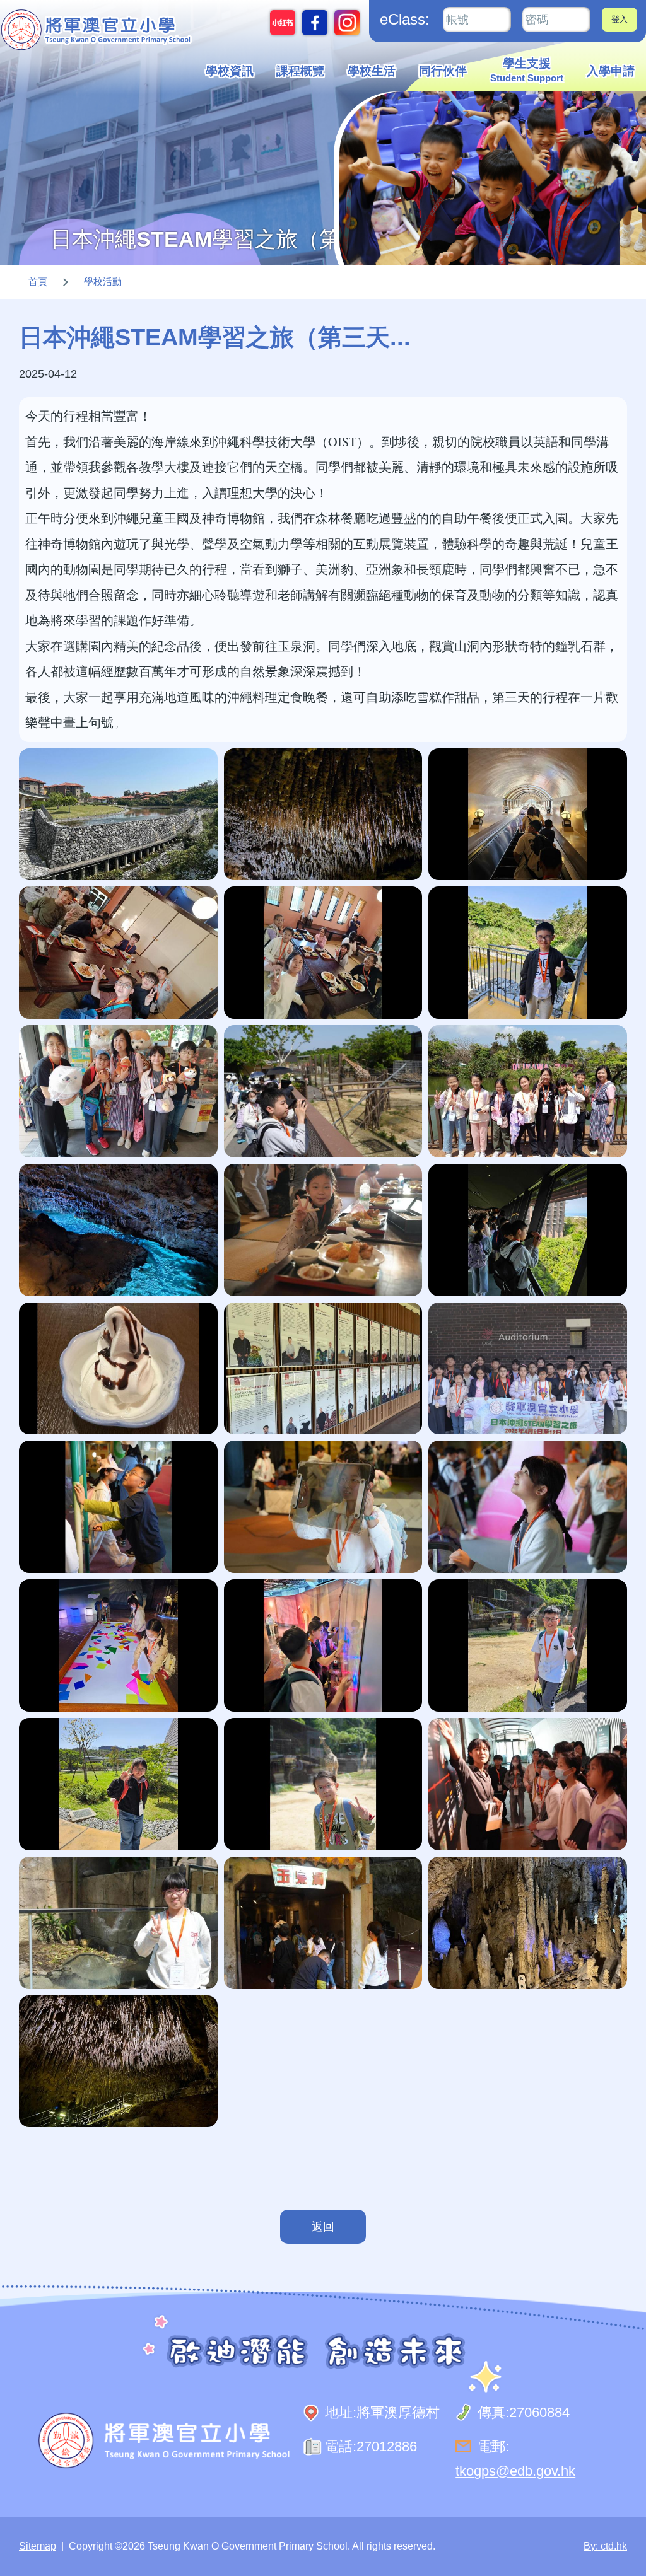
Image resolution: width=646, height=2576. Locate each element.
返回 (323, 2227)
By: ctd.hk (605, 2546)
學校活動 (103, 281)
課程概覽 (300, 71)
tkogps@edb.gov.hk (515, 2471)
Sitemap (38, 2546)
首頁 (38, 281)
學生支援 (527, 70)
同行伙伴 (443, 71)
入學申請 (611, 71)
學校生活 (372, 71)
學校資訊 (230, 71)
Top (614, 2524)
